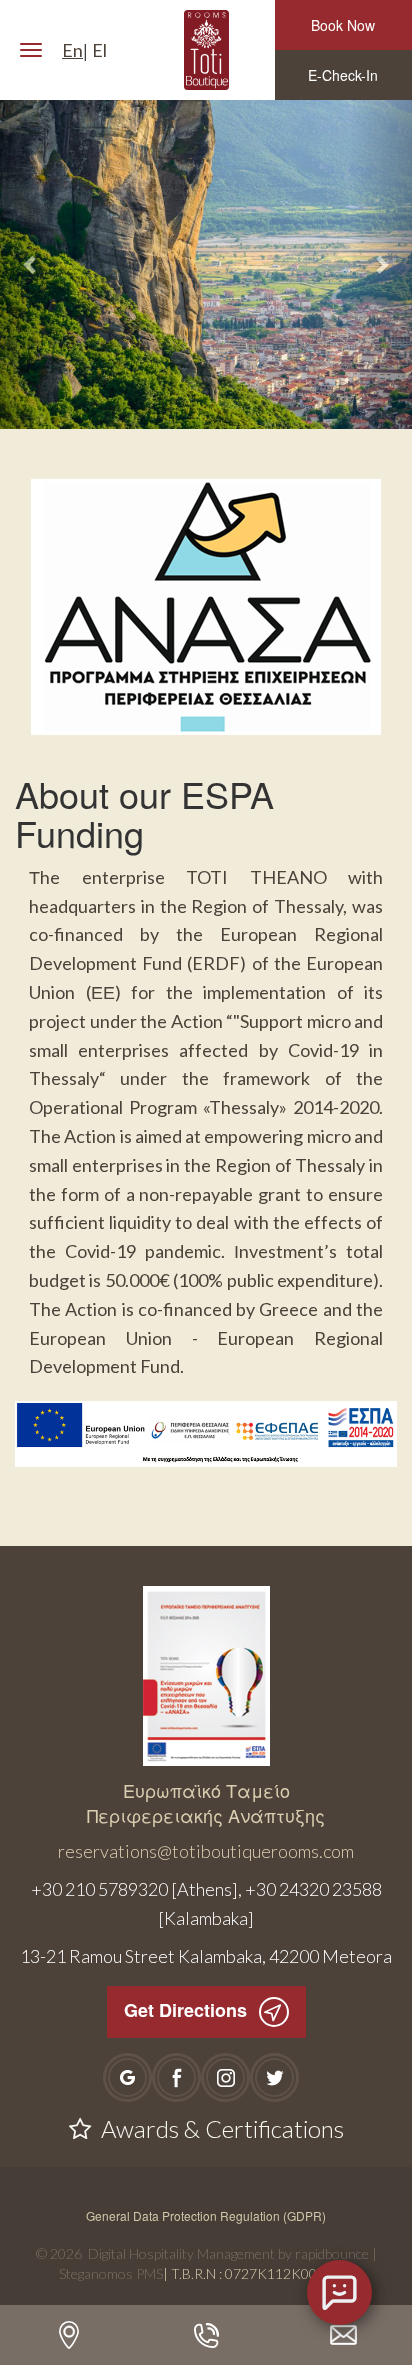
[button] (31, 264)
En (72, 50)
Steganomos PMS (111, 2273)
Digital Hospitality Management (181, 2253)
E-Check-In (343, 75)
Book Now (343, 25)
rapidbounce (332, 2253)
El (99, 50)
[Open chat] (339, 2292)
